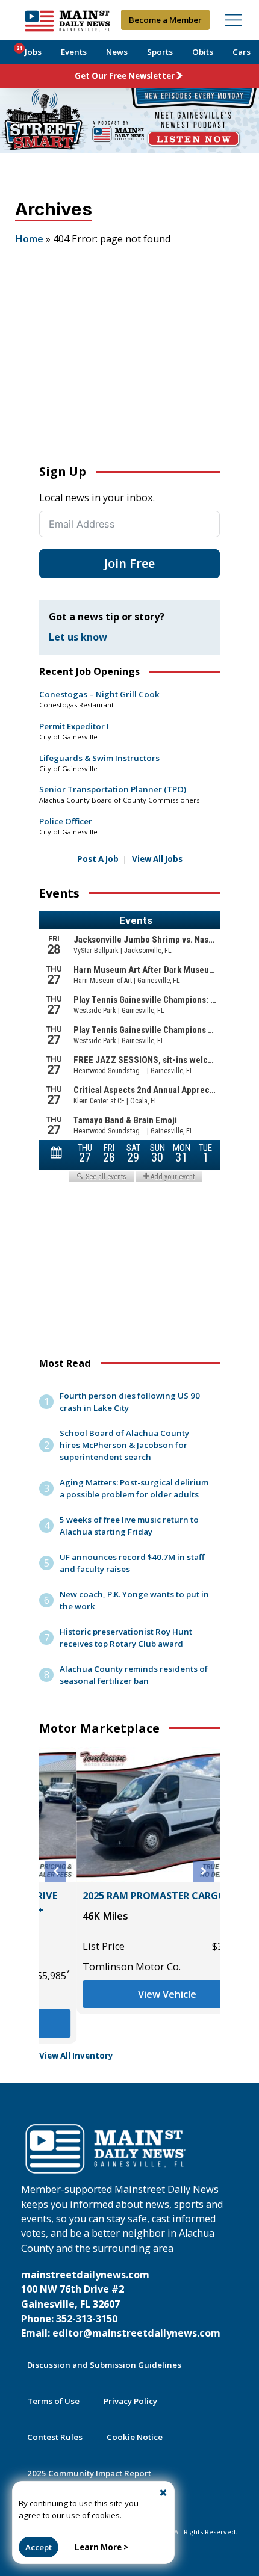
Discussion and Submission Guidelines (104, 2365)
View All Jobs (157, 859)
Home (29, 239)
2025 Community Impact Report (89, 2473)
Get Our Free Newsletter (125, 76)
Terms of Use (53, 2401)
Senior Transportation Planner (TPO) (113, 789)
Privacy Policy (130, 2401)
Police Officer (66, 821)
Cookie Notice (135, 2437)
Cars (242, 52)
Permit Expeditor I (74, 726)
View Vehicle (130, 1994)
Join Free (129, 563)
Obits (203, 52)
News (117, 52)
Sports (160, 52)
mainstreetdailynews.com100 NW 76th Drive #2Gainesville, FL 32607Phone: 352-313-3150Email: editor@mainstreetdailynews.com (121, 2304)
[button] (56, 1871)
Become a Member (165, 20)
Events (74, 52)
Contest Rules (55, 2437)
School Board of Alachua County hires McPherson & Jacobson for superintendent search (124, 1445)
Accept (39, 2547)
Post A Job (98, 859)
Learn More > (101, 2547)
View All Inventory (76, 2056)
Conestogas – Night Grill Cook (99, 694)
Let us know (78, 637)
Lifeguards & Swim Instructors (99, 758)
